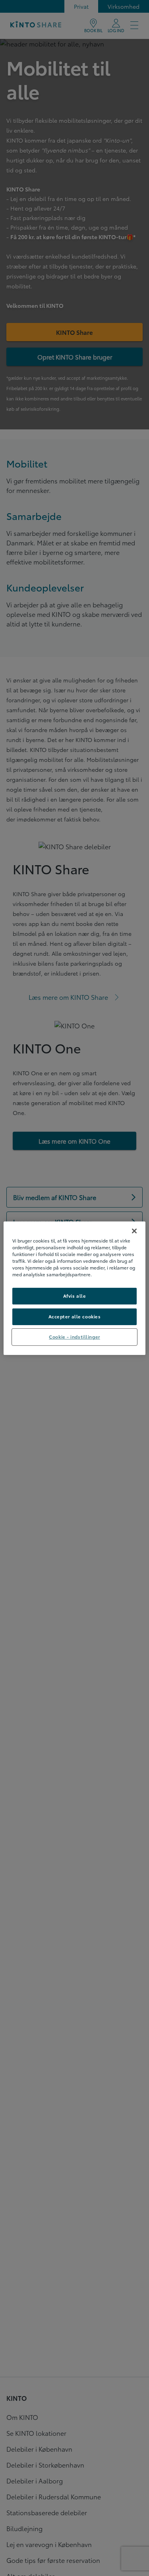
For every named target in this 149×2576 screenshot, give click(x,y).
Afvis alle (75, 1296)
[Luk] (134, 1231)
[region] (74, 1288)
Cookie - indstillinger (74, 1337)
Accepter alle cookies (75, 1316)
